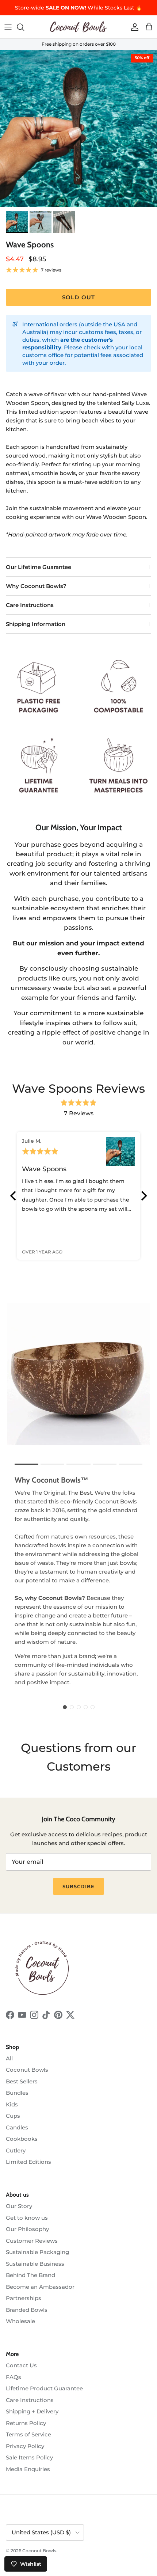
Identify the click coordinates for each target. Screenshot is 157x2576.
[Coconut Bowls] (78, 27)
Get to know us (27, 2218)
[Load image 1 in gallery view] (78, 129)
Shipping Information (36, 624)
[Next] (143, 1196)
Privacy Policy (25, 2446)
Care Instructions (30, 605)
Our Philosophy (27, 2229)
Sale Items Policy (29, 2457)
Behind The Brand (30, 2275)
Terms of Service (28, 2434)
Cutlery (16, 2150)
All (9, 2058)
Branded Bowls (27, 2310)
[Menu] (8, 27)
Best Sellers (22, 2081)
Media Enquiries (28, 2469)
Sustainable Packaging (37, 2252)
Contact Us (21, 2365)
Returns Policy (26, 2423)
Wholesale (20, 2321)
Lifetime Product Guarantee (44, 2388)
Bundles (17, 2093)
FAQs (14, 2377)
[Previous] (14, 1196)
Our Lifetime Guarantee (39, 567)
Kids (12, 2104)
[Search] (24, 27)
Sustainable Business (35, 2264)
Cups (13, 2116)
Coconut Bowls (27, 2070)
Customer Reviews (32, 2241)
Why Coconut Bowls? (36, 586)
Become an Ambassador (40, 2287)
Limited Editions (28, 2162)
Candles (17, 2127)
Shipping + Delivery (32, 2411)
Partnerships (24, 2298)
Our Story (19, 2206)
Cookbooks (22, 2139)
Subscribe (78, 1886)
